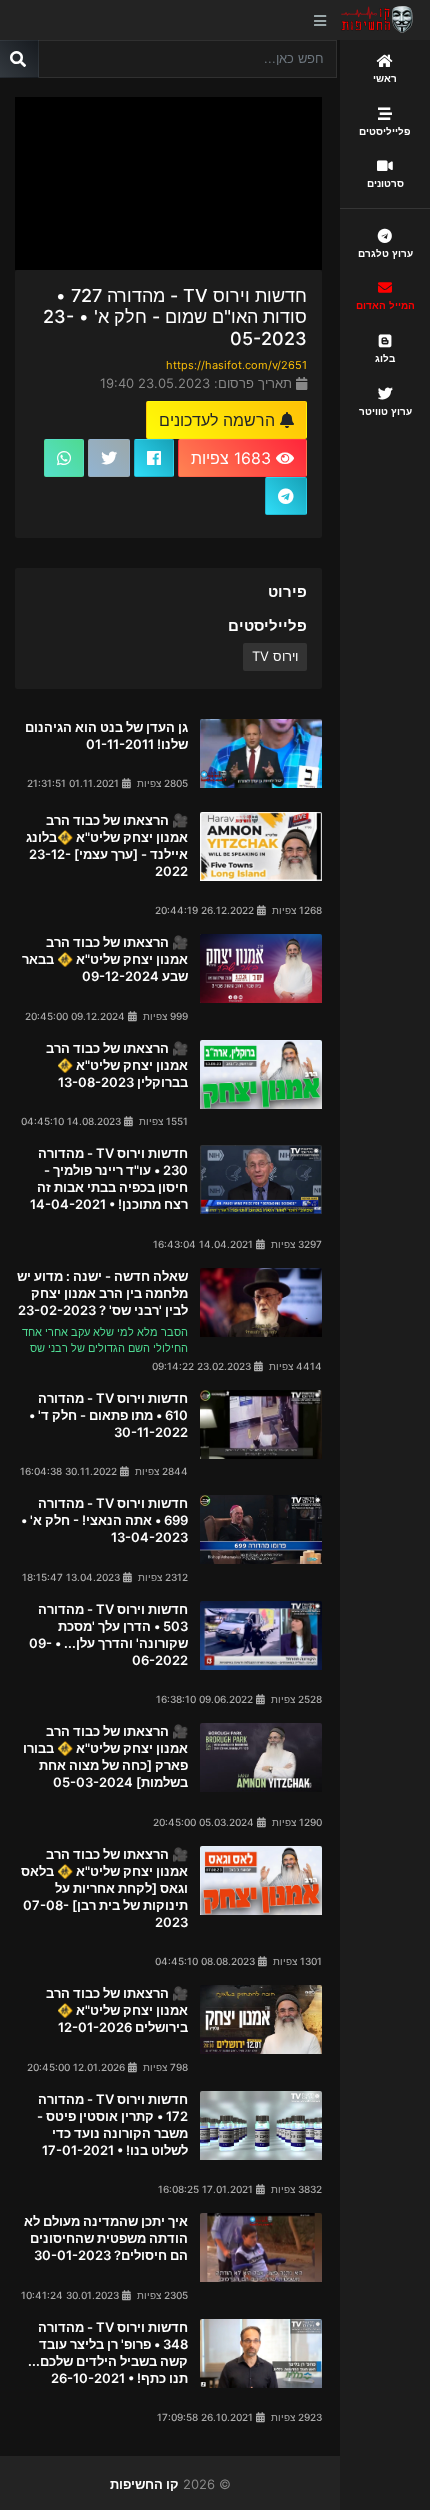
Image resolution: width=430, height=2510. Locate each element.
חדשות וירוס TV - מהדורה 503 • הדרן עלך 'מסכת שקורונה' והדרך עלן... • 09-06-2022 (108, 1634)
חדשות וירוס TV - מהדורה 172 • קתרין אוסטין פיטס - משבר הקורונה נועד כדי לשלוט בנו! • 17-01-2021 (112, 2124)
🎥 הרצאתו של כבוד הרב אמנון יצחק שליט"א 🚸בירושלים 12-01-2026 (117, 2010)
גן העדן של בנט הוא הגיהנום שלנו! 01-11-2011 (106, 735)
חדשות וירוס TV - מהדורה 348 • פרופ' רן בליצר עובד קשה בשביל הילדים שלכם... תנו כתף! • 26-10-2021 (108, 2352)
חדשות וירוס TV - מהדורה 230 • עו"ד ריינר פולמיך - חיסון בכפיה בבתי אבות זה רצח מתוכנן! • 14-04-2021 (109, 1178)
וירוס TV (275, 656)
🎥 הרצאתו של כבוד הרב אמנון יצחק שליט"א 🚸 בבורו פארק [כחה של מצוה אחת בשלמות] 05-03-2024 (105, 1756)
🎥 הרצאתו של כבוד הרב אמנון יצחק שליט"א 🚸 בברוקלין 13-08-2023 (117, 1065)
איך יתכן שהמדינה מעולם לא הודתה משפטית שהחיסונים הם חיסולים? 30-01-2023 (106, 2238)
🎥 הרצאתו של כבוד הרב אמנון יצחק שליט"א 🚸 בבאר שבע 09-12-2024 (105, 959)
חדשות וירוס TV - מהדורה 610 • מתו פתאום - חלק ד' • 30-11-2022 (108, 1415)
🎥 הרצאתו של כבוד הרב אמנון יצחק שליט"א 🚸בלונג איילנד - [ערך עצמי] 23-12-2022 (107, 845)
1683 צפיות (233, 458)
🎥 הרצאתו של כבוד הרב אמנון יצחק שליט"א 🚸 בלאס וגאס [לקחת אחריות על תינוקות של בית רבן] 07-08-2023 (104, 1888)
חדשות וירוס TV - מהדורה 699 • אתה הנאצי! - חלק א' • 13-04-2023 (104, 1520)
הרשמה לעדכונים (219, 420)
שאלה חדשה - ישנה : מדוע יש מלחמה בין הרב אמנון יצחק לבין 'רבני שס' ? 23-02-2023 (102, 1293)
